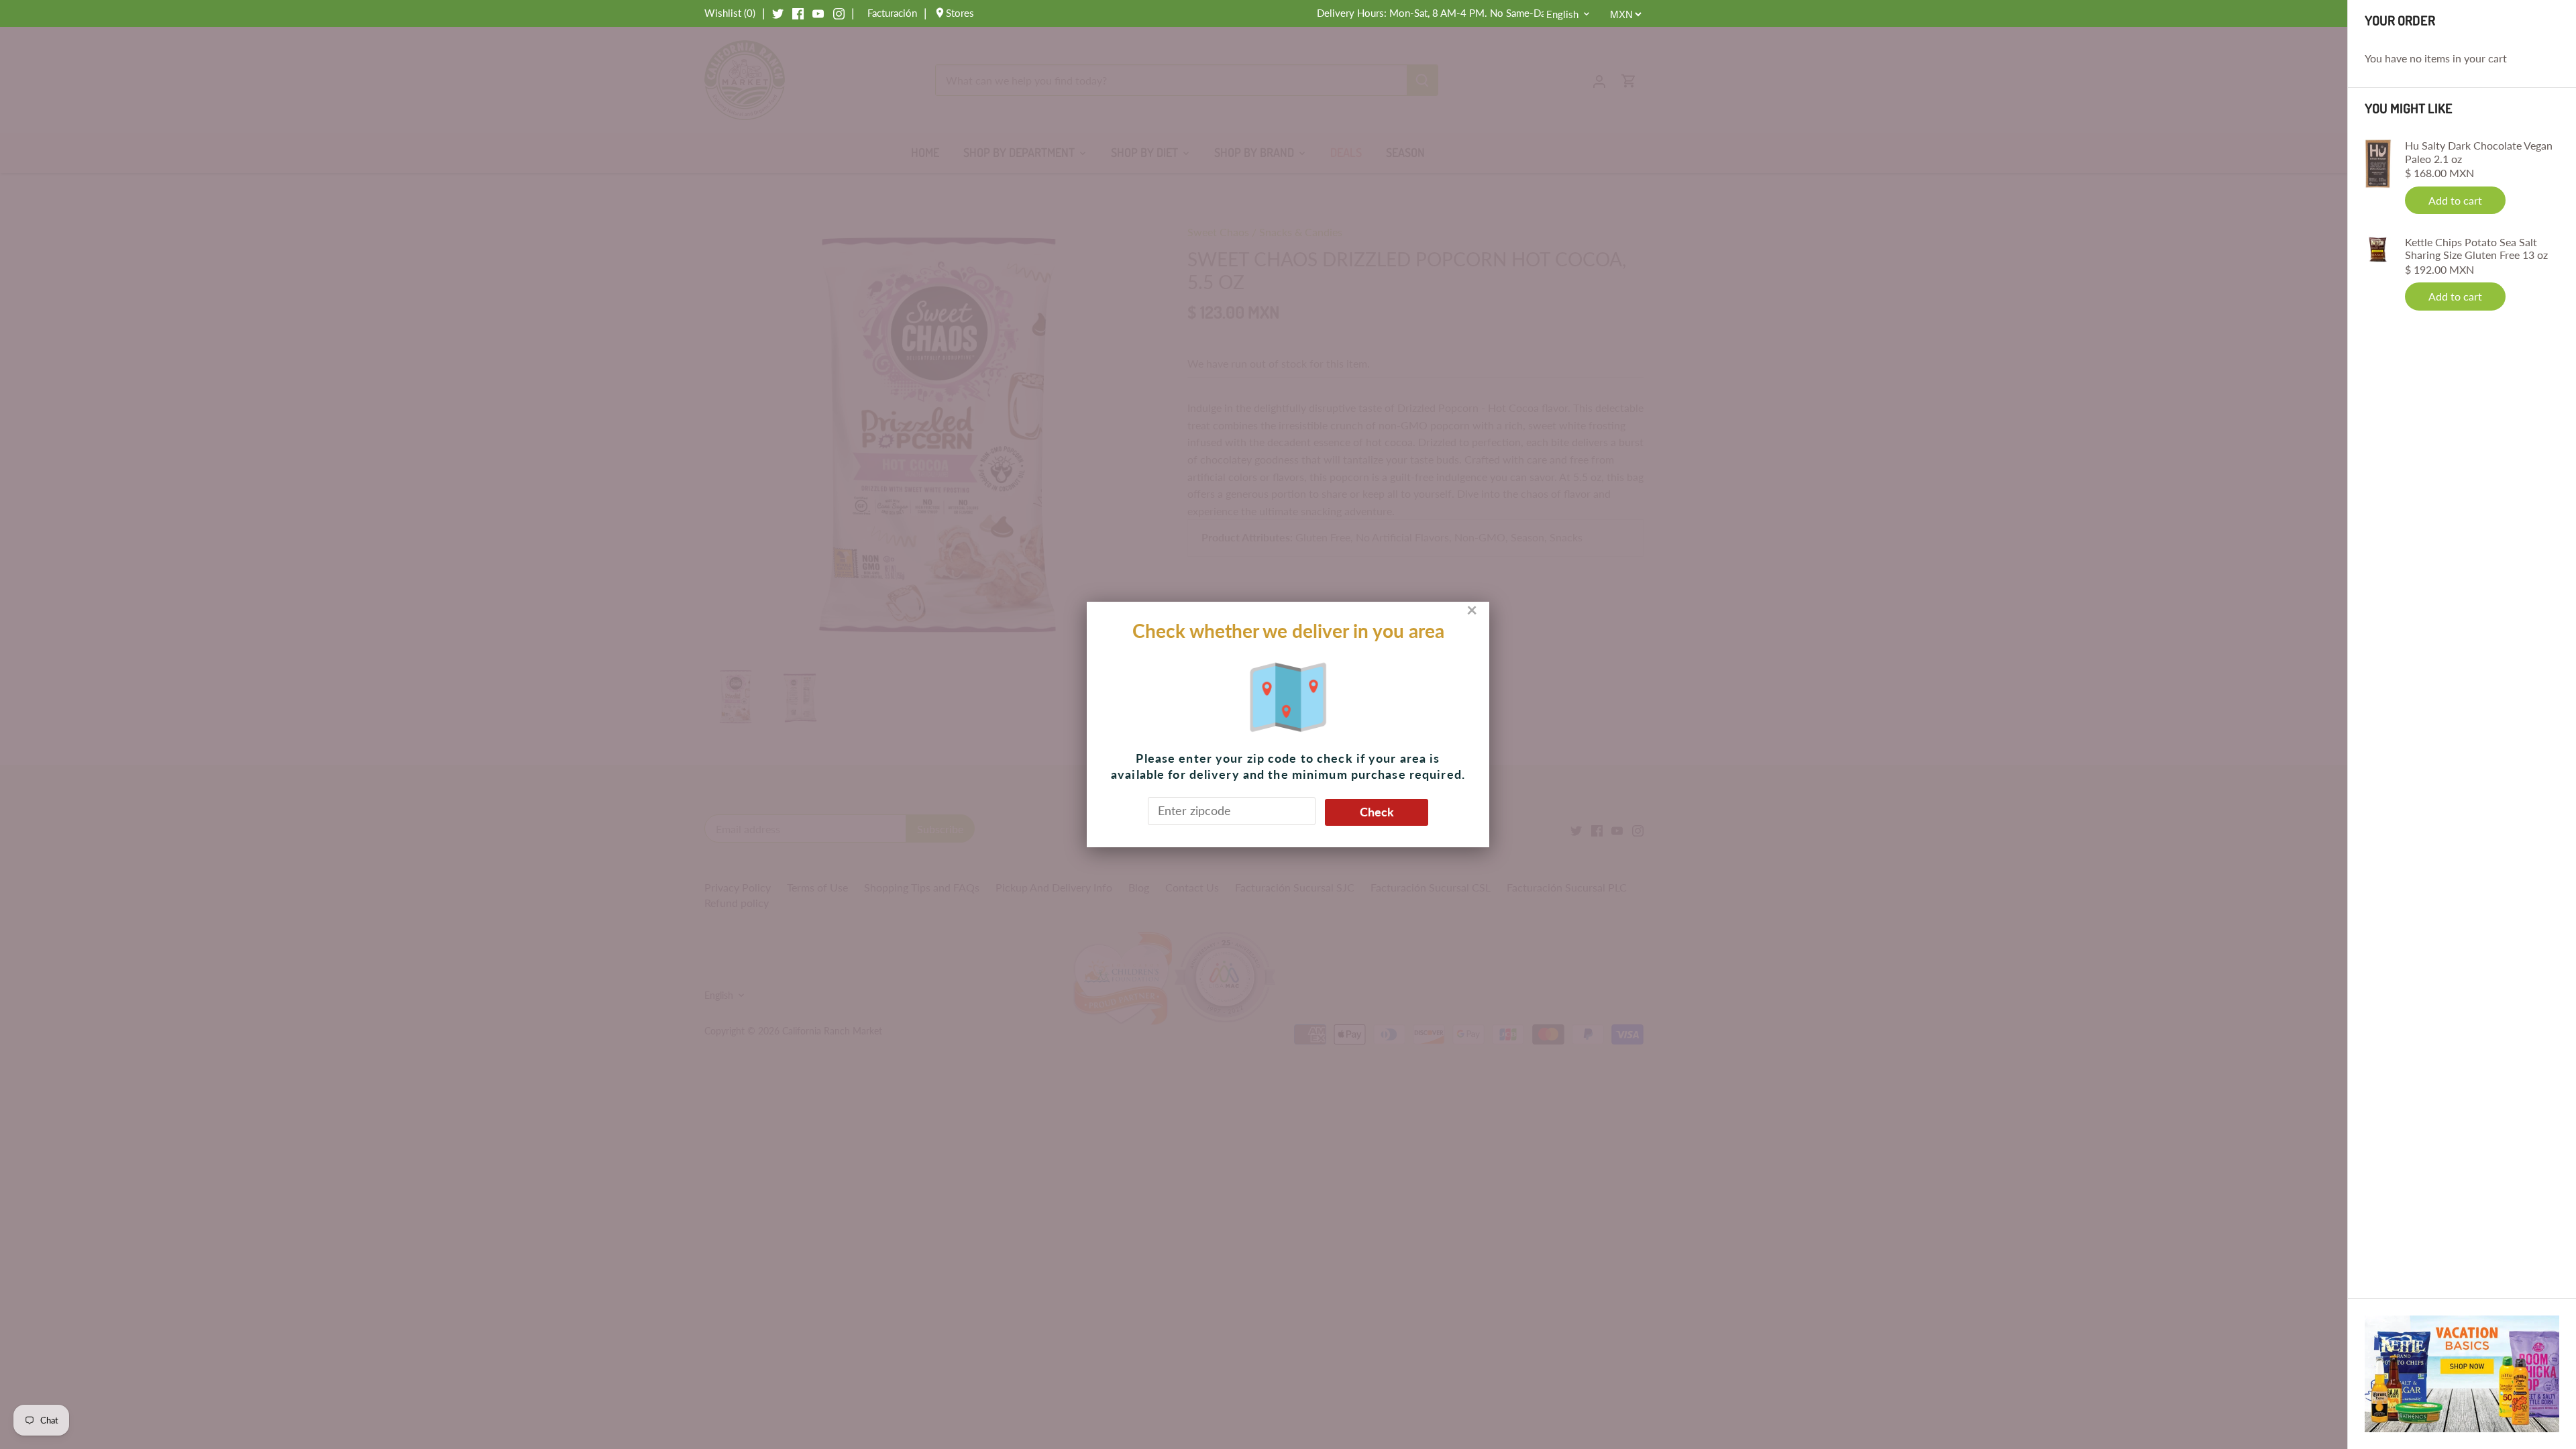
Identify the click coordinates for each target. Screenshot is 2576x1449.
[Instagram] (839, 13)
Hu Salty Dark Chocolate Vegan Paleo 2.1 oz (2479, 152)
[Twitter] (778, 13)
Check (1377, 812)
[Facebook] (798, 13)
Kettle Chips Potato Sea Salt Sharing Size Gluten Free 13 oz (2476, 248)
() (730, 13)
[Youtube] (818, 13)
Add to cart (2455, 200)
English (1562, 14)
